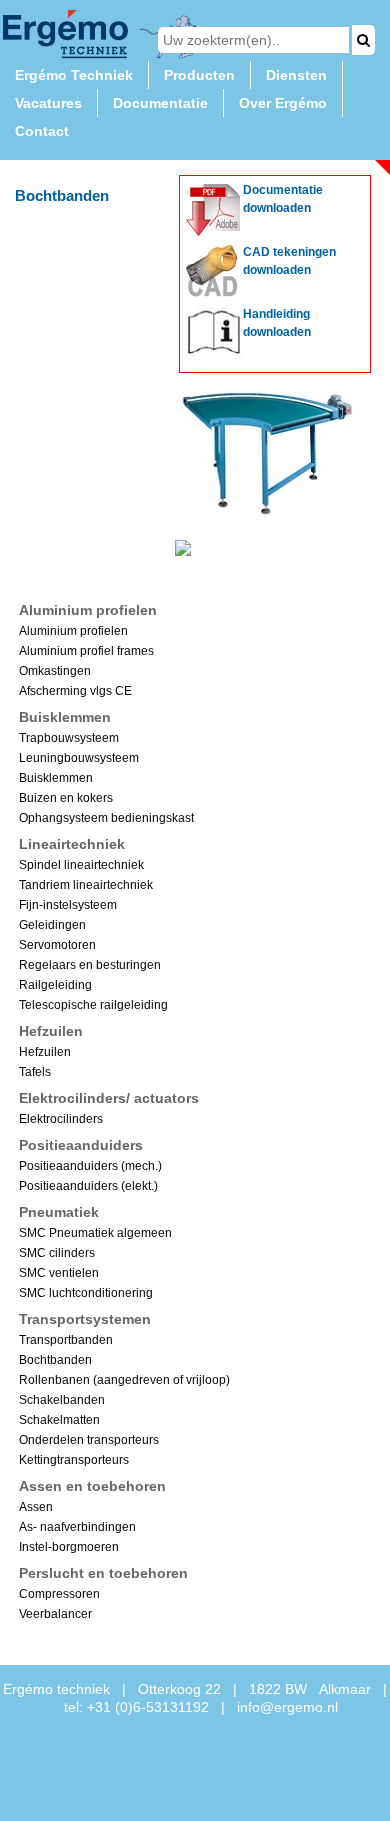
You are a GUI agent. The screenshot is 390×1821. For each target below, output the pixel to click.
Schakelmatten (59, 1420)
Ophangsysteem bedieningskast (106, 818)
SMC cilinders (57, 1253)
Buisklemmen (56, 778)
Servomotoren (57, 945)
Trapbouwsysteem (69, 738)
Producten (199, 75)
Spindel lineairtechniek (81, 865)
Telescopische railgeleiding (93, 1005)
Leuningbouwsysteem (79, 758)
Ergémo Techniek (74, 75)
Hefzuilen (45, 1052)
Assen (36, 1507)
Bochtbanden (55, 1360)
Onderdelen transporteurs (89, 1440)
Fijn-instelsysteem (68, 905)
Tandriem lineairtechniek (86, 885)
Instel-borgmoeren (69, 1547)
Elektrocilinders (61, 1119)
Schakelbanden (62, 1400)
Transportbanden (66, 1340)
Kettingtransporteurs (74, 1460)
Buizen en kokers (66, 798)
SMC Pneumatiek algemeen (95, 1233)
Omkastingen (55, 671)
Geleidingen (52, 925)
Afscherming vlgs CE (75, 691)
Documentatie (160, 103)
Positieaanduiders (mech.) (90, 1166)
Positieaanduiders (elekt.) (88, 1186)
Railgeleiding (55, 985)
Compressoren (59, 1594)
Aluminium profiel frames (86, 651)
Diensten (296, 75)
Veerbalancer (55, 1614)
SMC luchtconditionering (86, 1293)
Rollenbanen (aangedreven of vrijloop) (124, 1380)
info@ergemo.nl (287, 1707)
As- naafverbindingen (77, 1527)
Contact (42, 131)
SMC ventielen (59, 1273)
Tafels (35, 1072)
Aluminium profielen (73, 631)
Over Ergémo (283, 103)
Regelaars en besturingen (90, 965)
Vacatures (48, 103)
